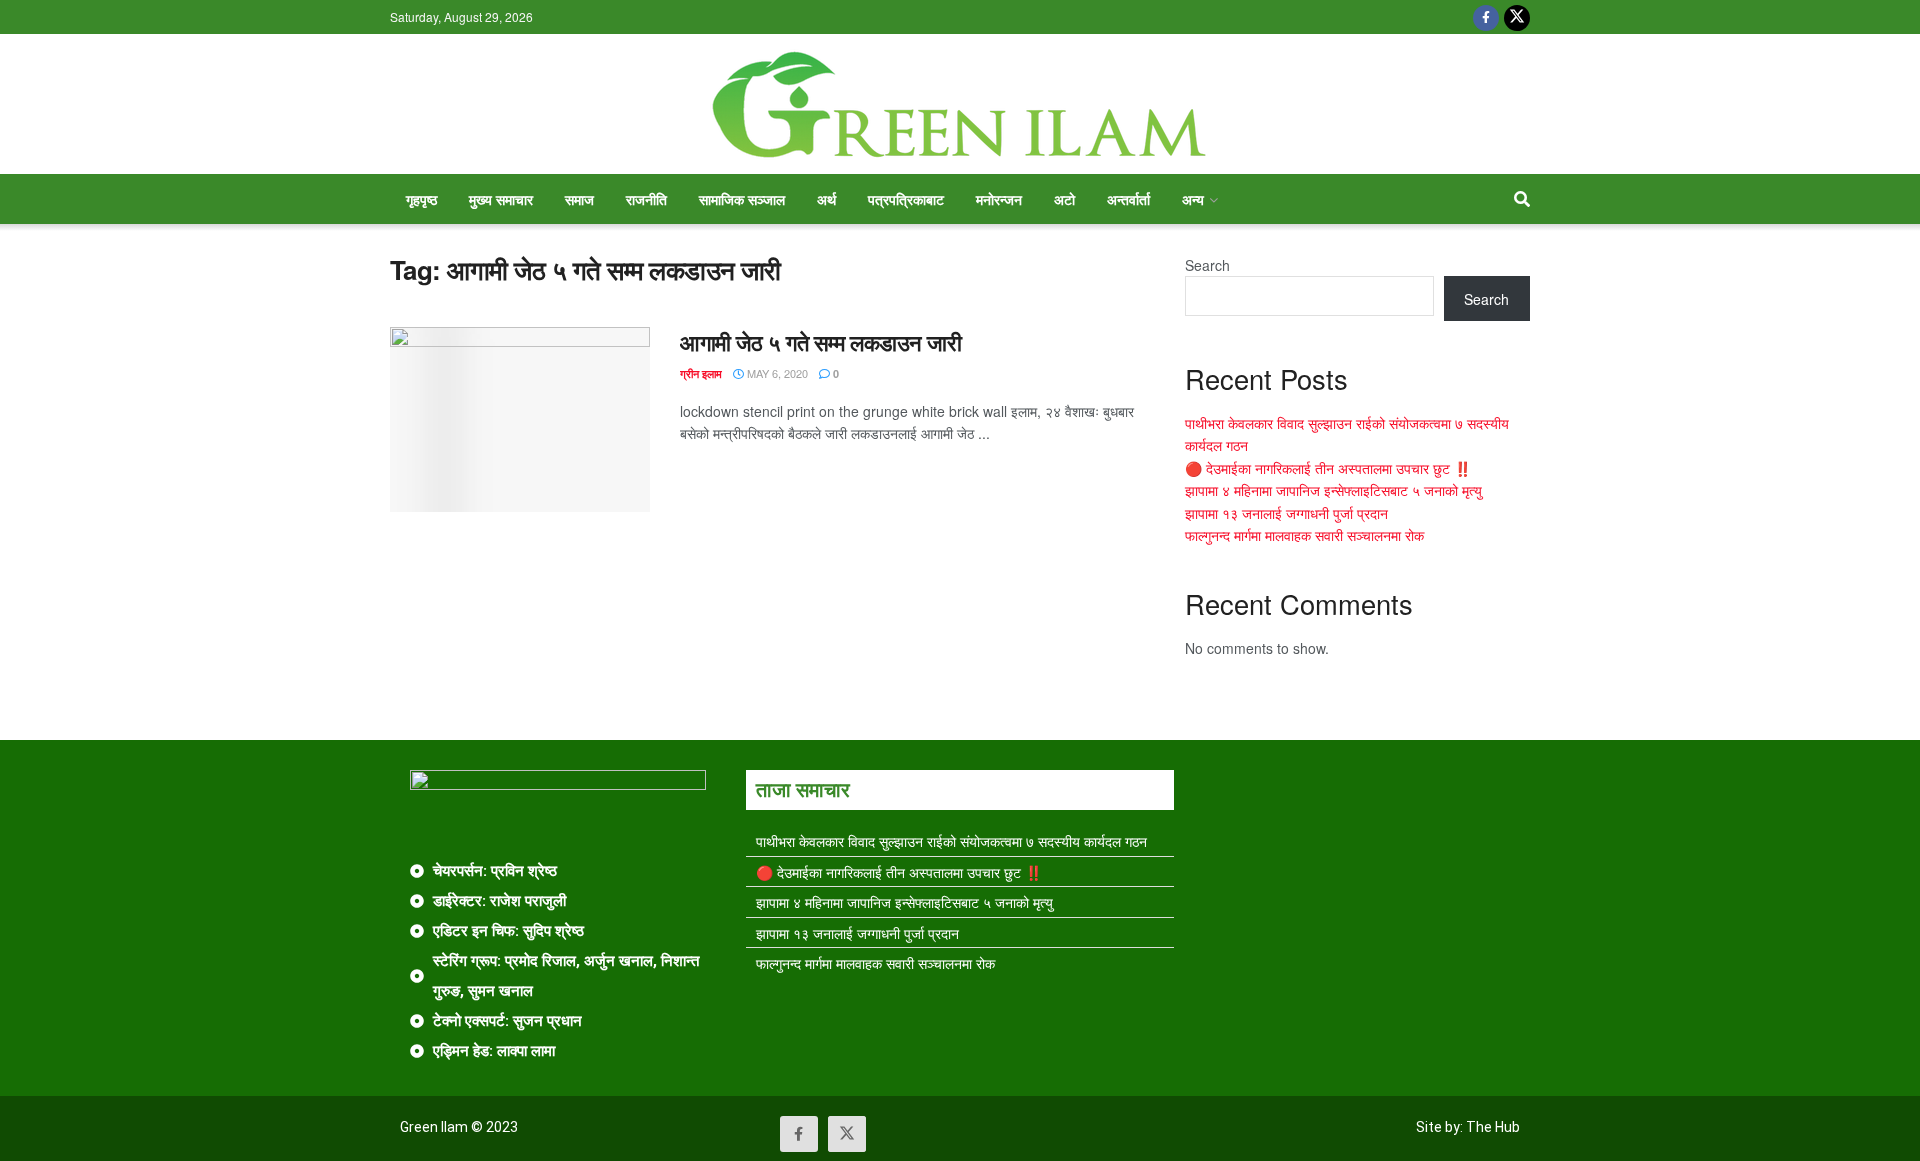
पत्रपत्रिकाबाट (906, 199)
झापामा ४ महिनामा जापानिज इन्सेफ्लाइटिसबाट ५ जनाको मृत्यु (1333, 490)
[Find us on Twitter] (1517, 17)
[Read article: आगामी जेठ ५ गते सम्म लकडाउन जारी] (520, 420)
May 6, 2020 (776, 373)
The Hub (1493, 1127)
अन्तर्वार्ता (1128, 199)
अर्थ (826, 199)
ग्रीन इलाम (701, 373)
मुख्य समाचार (501, 199)
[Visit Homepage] (960, 104)
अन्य (1193, 199)
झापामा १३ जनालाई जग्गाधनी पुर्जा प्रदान (1286, 513)
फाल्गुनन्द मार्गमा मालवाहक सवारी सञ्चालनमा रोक (1304, 535)
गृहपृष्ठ (421, 199)
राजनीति (646, 199)
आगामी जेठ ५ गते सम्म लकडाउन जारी (820, 342)
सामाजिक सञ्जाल (742, 199)
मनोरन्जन (999, 199)
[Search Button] (1522, 199)
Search (1207, 265)
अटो (1064, 199)
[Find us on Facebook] (1486, 17)
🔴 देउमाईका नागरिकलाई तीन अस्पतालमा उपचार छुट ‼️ (1328, 468)
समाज (579, 199)
